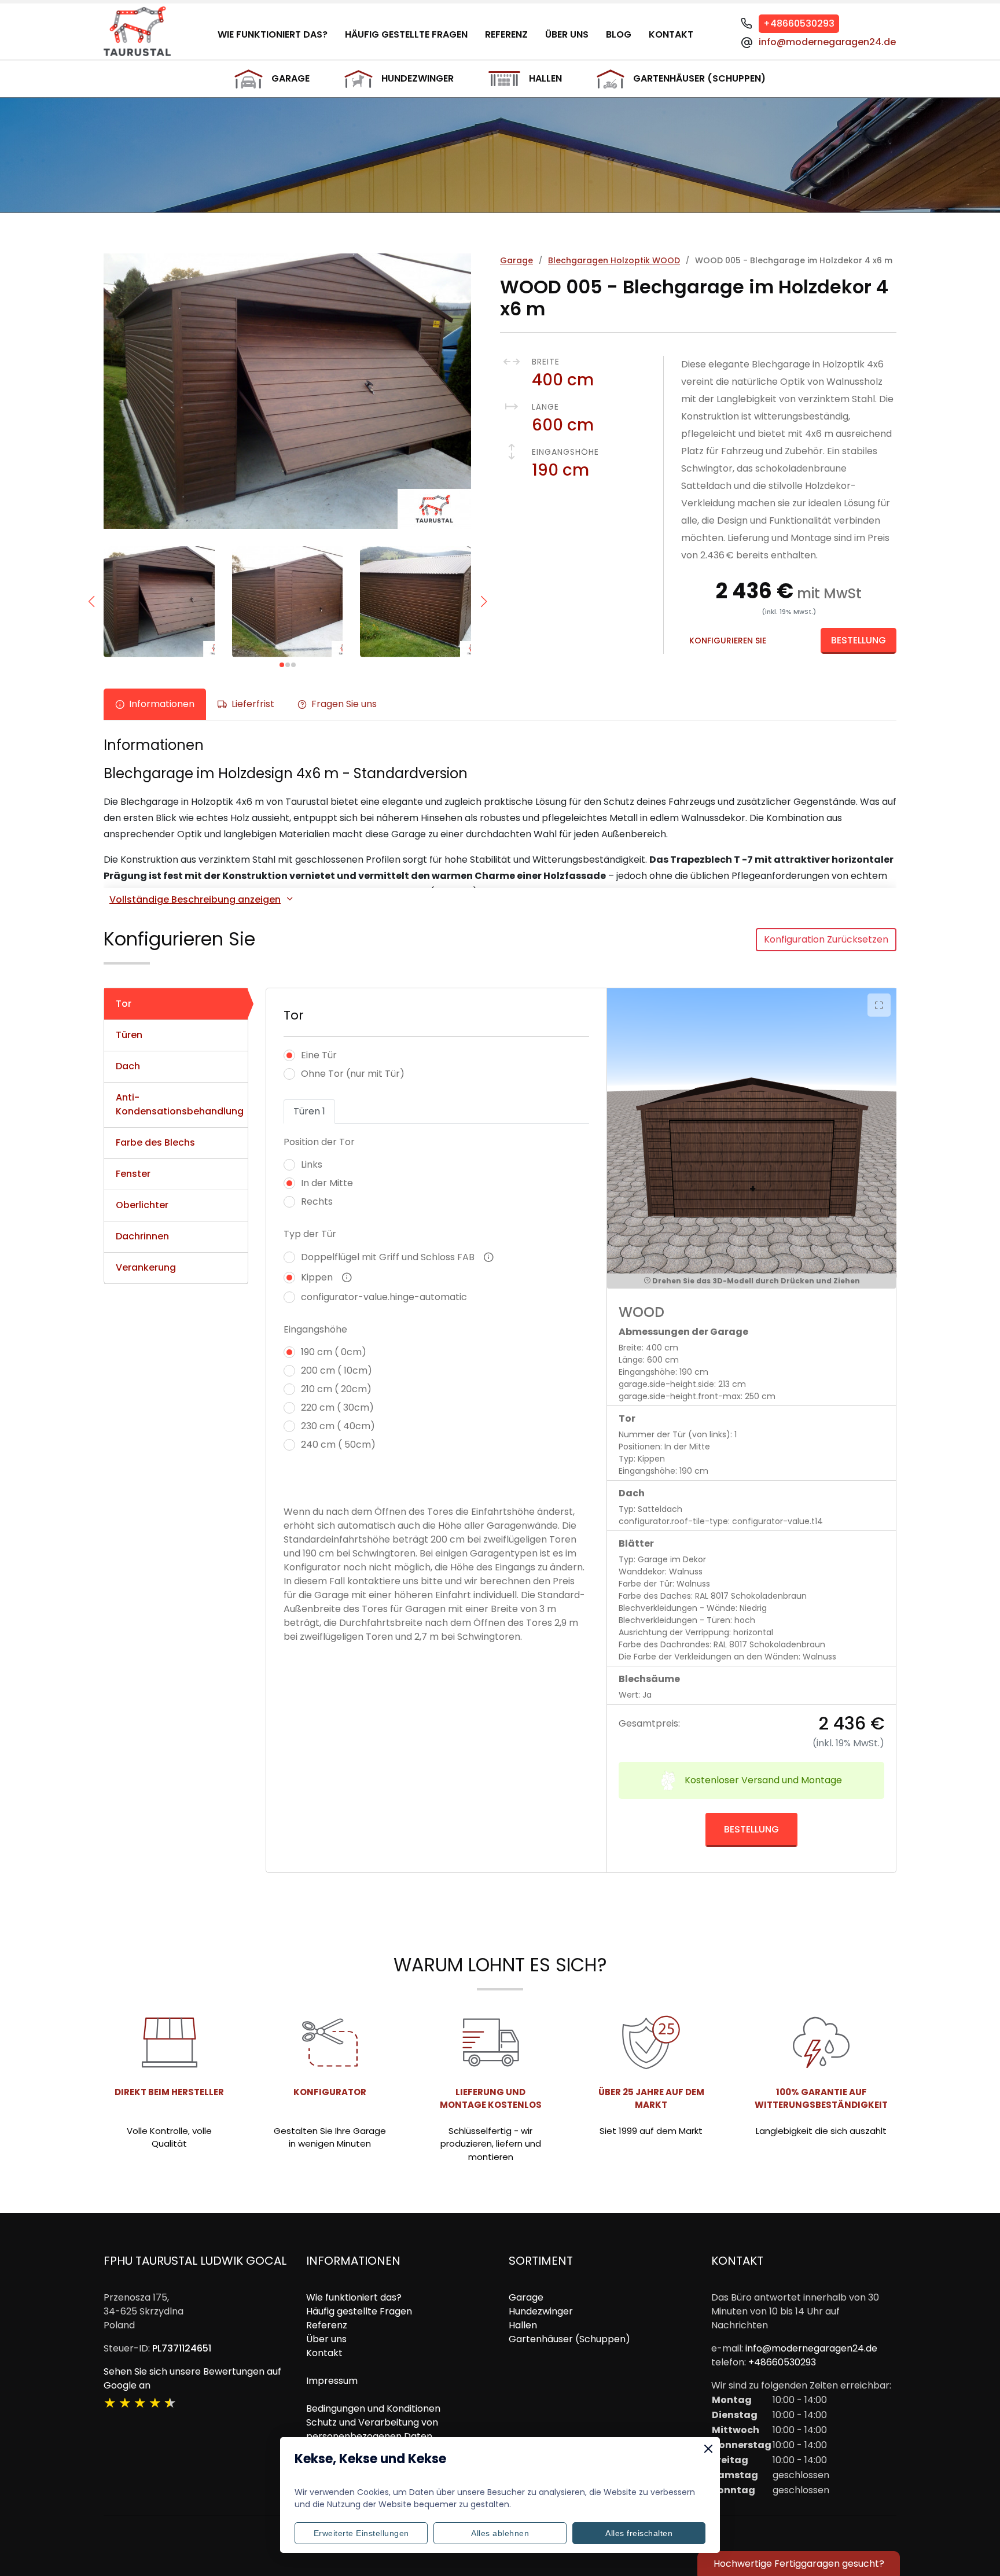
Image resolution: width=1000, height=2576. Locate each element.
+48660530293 (799, 23)
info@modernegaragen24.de (827, 42)
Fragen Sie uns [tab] (344, 704)
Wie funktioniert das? (273, 34)
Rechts (317, 1201)
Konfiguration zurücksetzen (826, 939)
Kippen (317, 1277)
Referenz (506, 34)
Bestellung (859, 640)
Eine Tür (319, 1055)
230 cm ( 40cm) (338, 1426)
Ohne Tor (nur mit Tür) (353, 1074)
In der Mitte (327, 1183)
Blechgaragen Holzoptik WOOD (614, 260)
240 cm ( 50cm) (338, 1445)
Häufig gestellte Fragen (406, 34)
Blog (619, 34)
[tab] (176, 1004)
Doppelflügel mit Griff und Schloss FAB (388, 1257)
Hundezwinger (418, 78)
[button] (91, 602)
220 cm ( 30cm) (337, 1407)
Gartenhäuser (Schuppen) (699, 78)
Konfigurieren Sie (728, 641)
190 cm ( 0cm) (334, 1352)
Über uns (567, 34)
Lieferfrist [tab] (253, 704)
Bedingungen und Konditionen (373, 2408)
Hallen (545, 78)
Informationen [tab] (162, 704)
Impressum (332, 2381)
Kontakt (671, 34)
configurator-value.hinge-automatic (384, 1297)
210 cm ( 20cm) (336, 1389)
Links (312, 1164)
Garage (291, 78)
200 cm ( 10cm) (337, 1370)
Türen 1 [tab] (309, 1111)
